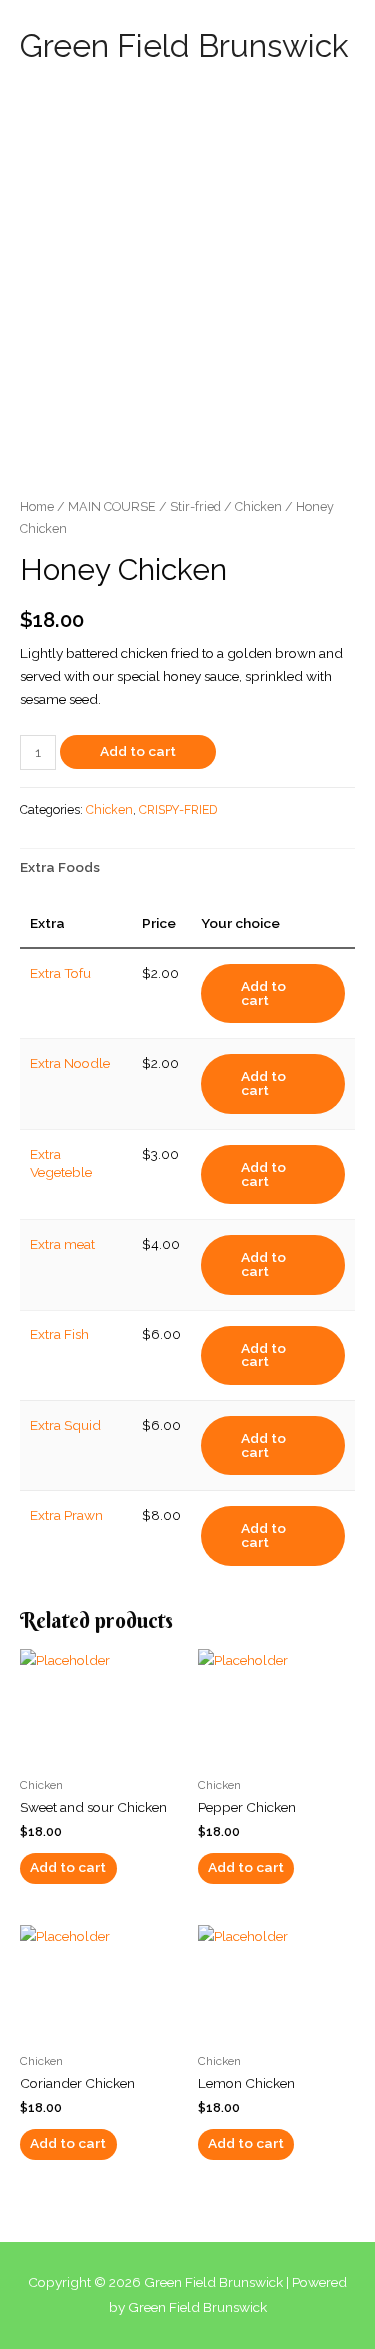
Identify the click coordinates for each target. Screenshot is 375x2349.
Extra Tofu (60, 973)
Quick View (98, 1751)
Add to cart (138, 751)
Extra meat (62, 1244)
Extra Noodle (70, 1063)
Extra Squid (65, 1425)
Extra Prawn (66, 1515)
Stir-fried (195, 506)
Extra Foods (60, 867)
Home (37, 506)
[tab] (187, 867)
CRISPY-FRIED (178, 809)
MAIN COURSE (112, 506)
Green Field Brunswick (184, 45)
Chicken (258, 506)
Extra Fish (59, 1334)
